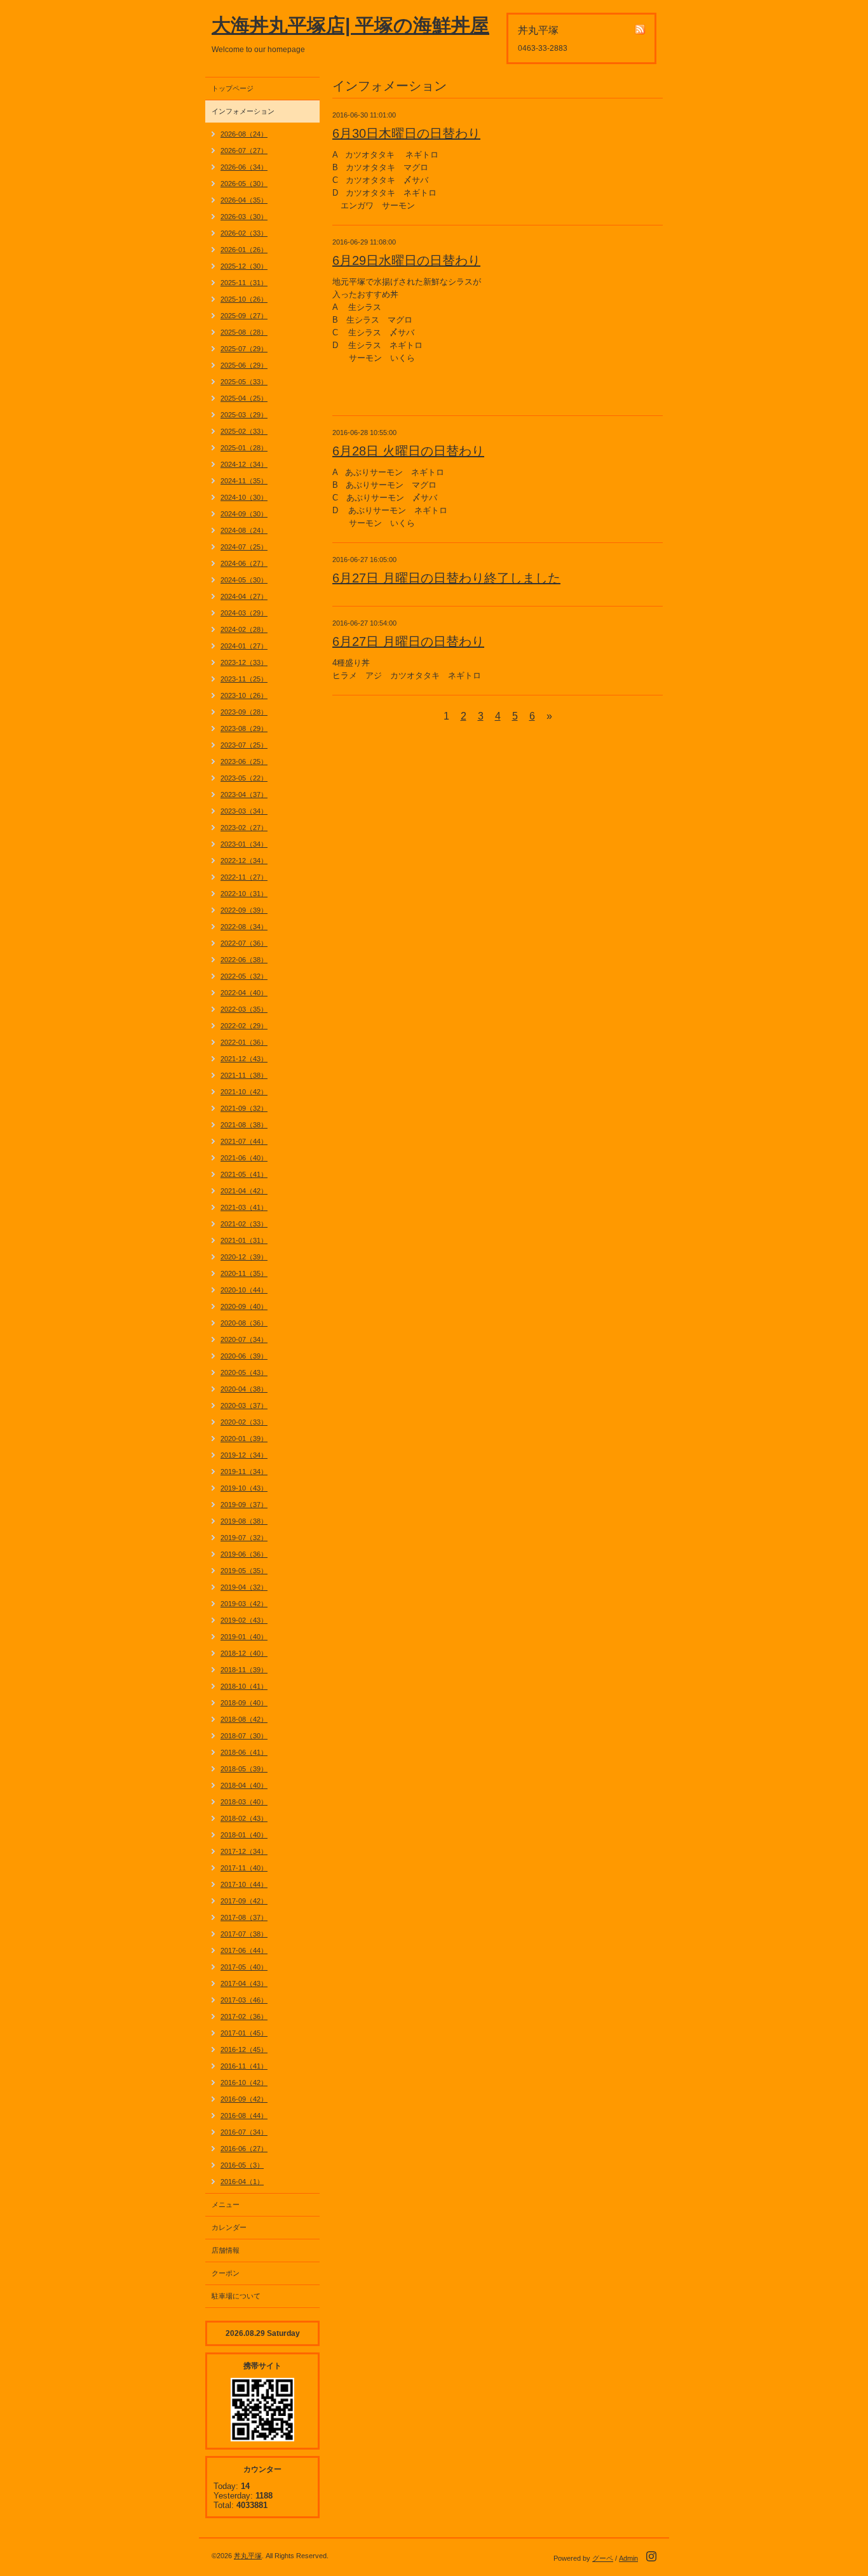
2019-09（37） (244, 1505)
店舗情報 (226, 2250)
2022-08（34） (244, 927)
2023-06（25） (244, 761)
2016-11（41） (244, 2066)
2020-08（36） (244, 1323)
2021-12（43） (244, 1059)
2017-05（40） (244, 1967)
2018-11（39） (244, 1670)
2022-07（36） (244, 943)
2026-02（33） (244, 233)
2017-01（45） (244, 2033)
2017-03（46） (244, 2000)
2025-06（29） (244, 365)
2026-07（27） (244, 151)
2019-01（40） (244, 1637)
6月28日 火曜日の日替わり (408, 451)
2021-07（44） (244, 1141)
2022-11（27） (244, 877)
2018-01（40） (244, 1835)
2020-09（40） (244, 1306)
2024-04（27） (244, 596)
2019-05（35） (244, 1571)
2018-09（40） (244, 1703)
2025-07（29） (244, 349)
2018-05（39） (244, 1769)
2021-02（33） (244, 1224)
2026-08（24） (244, 134)
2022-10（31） (244, 894)
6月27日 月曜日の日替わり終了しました (446, 578)
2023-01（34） (244, 844)
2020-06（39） (244, 1356)
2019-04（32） (244, 1587)
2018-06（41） (244, 1752)
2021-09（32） (244, 1108)
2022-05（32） (244, 976)
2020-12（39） (244, 1257)
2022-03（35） (244, 1009)
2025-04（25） (244, 398)
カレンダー (229, 2227)
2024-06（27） (244, 563)
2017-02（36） (244, 2016)
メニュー (226, 2204)
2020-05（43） (244, 1372)
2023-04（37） (244, 795)
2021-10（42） (244, 1092)
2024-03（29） (244, 613)
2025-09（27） (244, 316)
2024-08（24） (244, 530)
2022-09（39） (244, 910)
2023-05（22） (244, 778)
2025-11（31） (244, 283)
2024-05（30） (244, 580)
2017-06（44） (244, 1950)
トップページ (233, 88)
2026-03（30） (244, 217)
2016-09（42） (244, 2099)
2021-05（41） (244, 1174)
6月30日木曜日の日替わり (406, 133)
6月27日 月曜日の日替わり (408, 641)
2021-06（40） (244, 1158)
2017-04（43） (244, 1983)
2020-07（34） (244, 1339)
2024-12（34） (244, 464)
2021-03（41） (244, 1207)
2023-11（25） (244, 679)
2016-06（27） (244, 2149)
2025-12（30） (244, 266)
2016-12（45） (244, 2049)
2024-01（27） (244, 646)
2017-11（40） (244, 1868)
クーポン (226, 2273)
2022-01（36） (244, 1042)
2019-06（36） (244, 1554)
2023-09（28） (244, 712)
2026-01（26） (244, 250)
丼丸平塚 (248, 2556)
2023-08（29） (244, 728)
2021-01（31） (244, 1240)
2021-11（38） (244, 1075)
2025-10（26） (244, 299)
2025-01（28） (244, 448)
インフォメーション (243, 111)
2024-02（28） (244, 629)
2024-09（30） (244, 514)
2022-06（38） (244, 960)
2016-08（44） (244, 2116)
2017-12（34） (244, 1851)
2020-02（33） (244, 1422)
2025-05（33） (244, 382)
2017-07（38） (244, 1934)
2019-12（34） (244, 1455)
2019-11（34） (244, 1472)
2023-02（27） (244, 828)
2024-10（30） (244, 497)
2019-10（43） (244, 1488)
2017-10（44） (244, 1884)
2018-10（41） (244, 1686)
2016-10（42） (244, 2083)
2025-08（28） (244, 332)
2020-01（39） (244, 1439)
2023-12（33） (244, 662)
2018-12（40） (244, 1653)
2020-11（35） (244, 1273)
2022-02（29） (244, 1026)
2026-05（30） (244, 184)
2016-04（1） (242, 2182)
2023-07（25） (244, 745)
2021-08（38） (244, 1125)
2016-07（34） (244, 2132)
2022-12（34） (244, 861)
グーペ (603, 2558)
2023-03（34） (244, 811)
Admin (628, 2558)
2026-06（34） (244, 167)
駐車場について (236, 2296)
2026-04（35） (244, 200)
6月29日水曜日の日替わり (406, 260)
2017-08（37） (244, 1917)
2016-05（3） (242, 2165)
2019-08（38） (244, 1521)
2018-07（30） (244, 1736)
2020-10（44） (244, 1290)
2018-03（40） (244, 1802)
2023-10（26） (244, 695)
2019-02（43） (244, 1620)
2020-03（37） (244, 1405)
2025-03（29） (244, 415)
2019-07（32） (244, 1538)
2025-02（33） (244, 431)
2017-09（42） (244, 1901)
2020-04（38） (244, 1389)
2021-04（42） (244, 1191)
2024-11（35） (244, 481)
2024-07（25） (244, 547)
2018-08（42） (244, 1719)
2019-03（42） (244, 1604)
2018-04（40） (244, 1785)
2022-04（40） (244, 993)
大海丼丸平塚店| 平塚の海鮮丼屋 (350, 25)
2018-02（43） (244, 1818)
